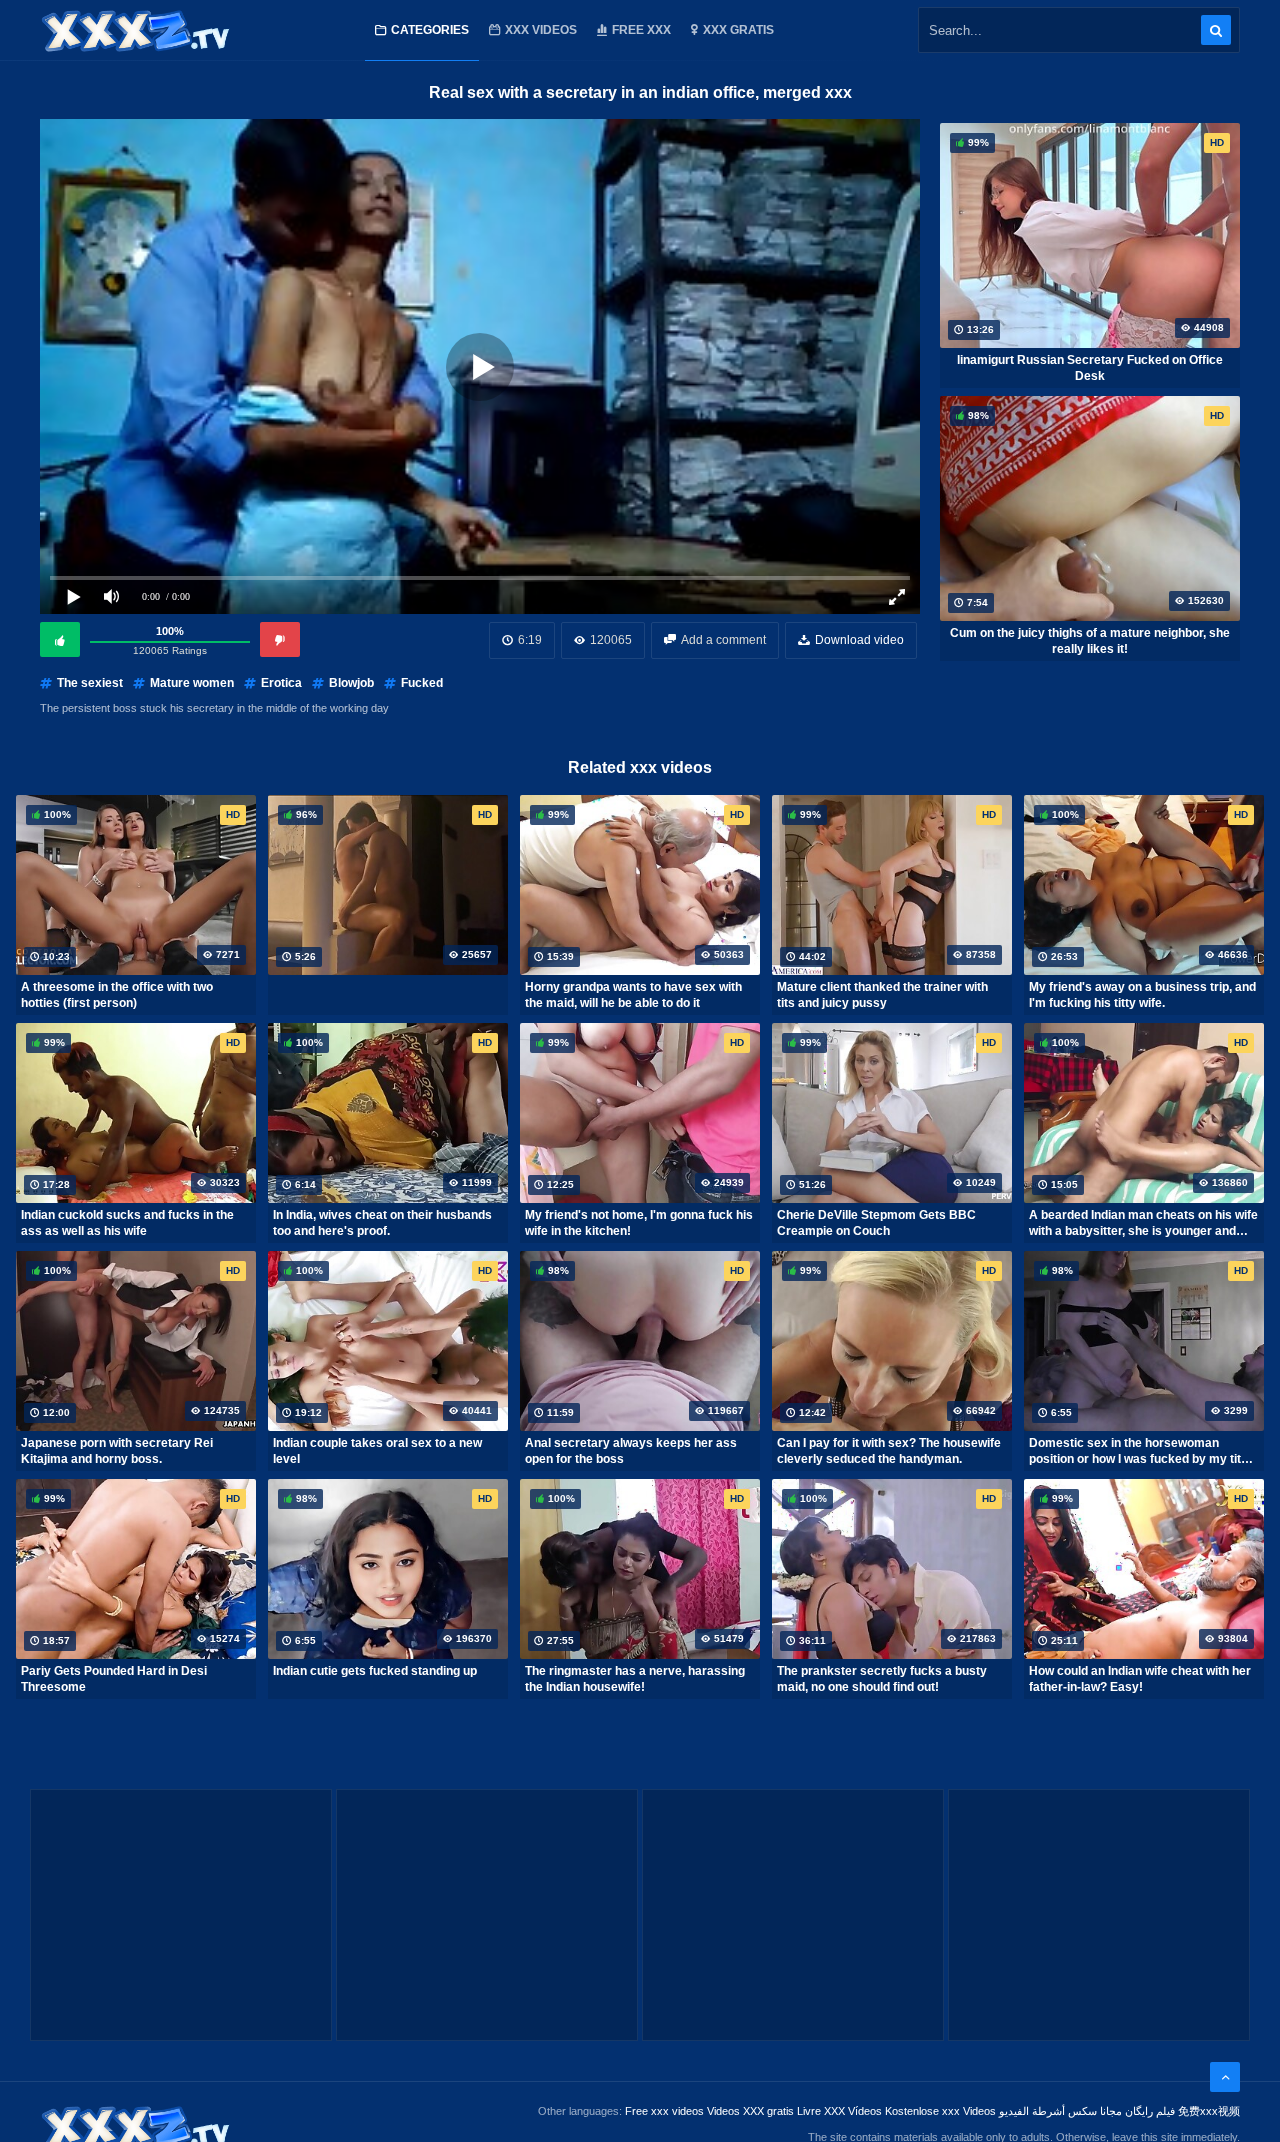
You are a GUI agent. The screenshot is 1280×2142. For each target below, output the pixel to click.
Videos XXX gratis (750, 2111)
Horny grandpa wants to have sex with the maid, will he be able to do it (633, 995)
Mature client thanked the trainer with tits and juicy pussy (882, 995)
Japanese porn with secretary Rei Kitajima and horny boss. (117, 1451)
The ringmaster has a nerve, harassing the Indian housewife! (635, 1679)
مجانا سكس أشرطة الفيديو (1060, 2111)
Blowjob (351, 683)
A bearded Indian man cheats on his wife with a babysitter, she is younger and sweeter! (1143, 1223)
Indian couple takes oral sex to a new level (377, 1451)
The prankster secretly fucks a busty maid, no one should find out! (882, 1679)
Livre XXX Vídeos (839, 2111)
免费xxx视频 (1209, 2111)
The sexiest (90, 683)
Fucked (422, 683)
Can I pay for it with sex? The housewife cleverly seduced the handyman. (889, 1451)
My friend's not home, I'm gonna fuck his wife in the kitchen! (639, 1223)
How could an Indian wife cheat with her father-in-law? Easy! (1140, 1679)
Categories (430, 30)
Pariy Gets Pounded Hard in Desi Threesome (114, 1679)
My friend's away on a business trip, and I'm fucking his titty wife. (1142, 995)
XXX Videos (541, 30)
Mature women (192, 683)
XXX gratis (738, 30)
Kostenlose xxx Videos (940, 2111)
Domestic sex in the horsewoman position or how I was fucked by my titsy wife (1142, 1451)
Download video (859, 640)
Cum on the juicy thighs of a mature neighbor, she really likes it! (1090, 641)
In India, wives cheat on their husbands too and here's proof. (382, 1223)
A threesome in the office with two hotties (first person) (117, 995)
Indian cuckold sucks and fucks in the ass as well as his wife (127, 1223)
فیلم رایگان (1150, 2111)
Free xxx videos (664, 2111)
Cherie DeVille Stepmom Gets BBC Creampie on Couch (876, 1223)
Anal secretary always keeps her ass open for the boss (631, 1451)
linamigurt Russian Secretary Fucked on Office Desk (1090, 368)
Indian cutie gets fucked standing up (375, 1671)
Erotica (281, 683)
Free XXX (641, 30)
